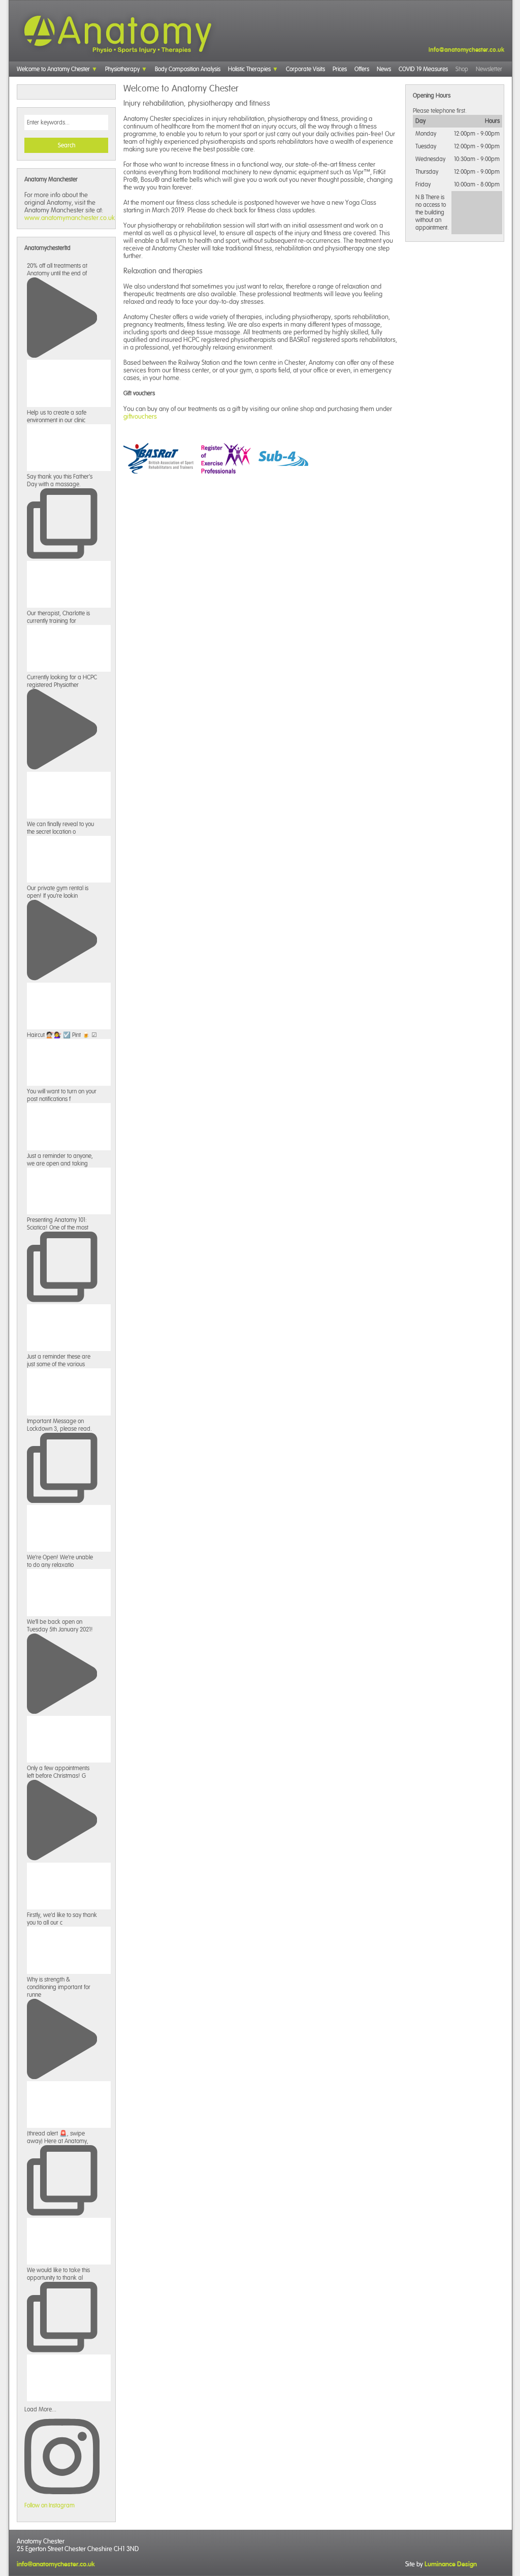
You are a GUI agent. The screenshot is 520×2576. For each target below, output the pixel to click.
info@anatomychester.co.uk (466, 50)
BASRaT (158, 458)
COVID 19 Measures (423, 69)
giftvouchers (140, 416)
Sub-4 (283, 458)
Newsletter (489, 69)
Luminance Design (451, 2564)
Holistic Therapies (249, 69)
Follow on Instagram (50, 2505)
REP (226, 458)
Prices (340, 69)
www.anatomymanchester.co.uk (70, 218)
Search (67, 145)
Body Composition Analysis (188, 69)
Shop (462, 69)
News (384, 69)
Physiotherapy (122, 69)
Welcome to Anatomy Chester (53, 69)
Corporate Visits (305, 69)
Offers (362, 69)
